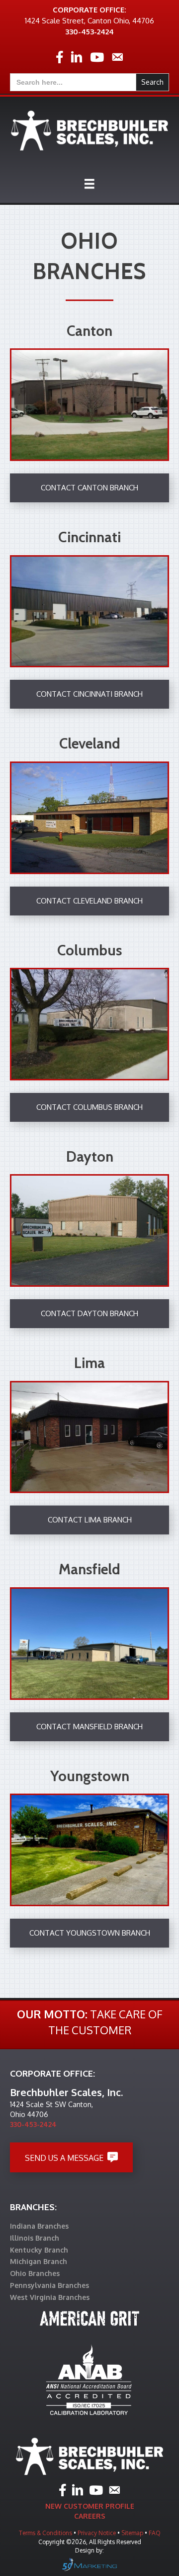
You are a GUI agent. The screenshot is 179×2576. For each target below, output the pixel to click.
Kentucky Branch (39, 2250)
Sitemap (133, 2533)
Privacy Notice (97, 2533)
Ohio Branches (35, 2273)
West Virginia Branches (50, 2297)
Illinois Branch (35, 2238)
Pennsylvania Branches (49, 2285)
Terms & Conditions (45, 2533)
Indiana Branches (39, 2226)
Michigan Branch (39, 2261)
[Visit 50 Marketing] (89, 2564)
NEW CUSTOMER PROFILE (90, 2506)
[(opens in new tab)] (89, 2380)
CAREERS (90, 2516)
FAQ (155, 2533)
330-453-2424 (89, 32)
